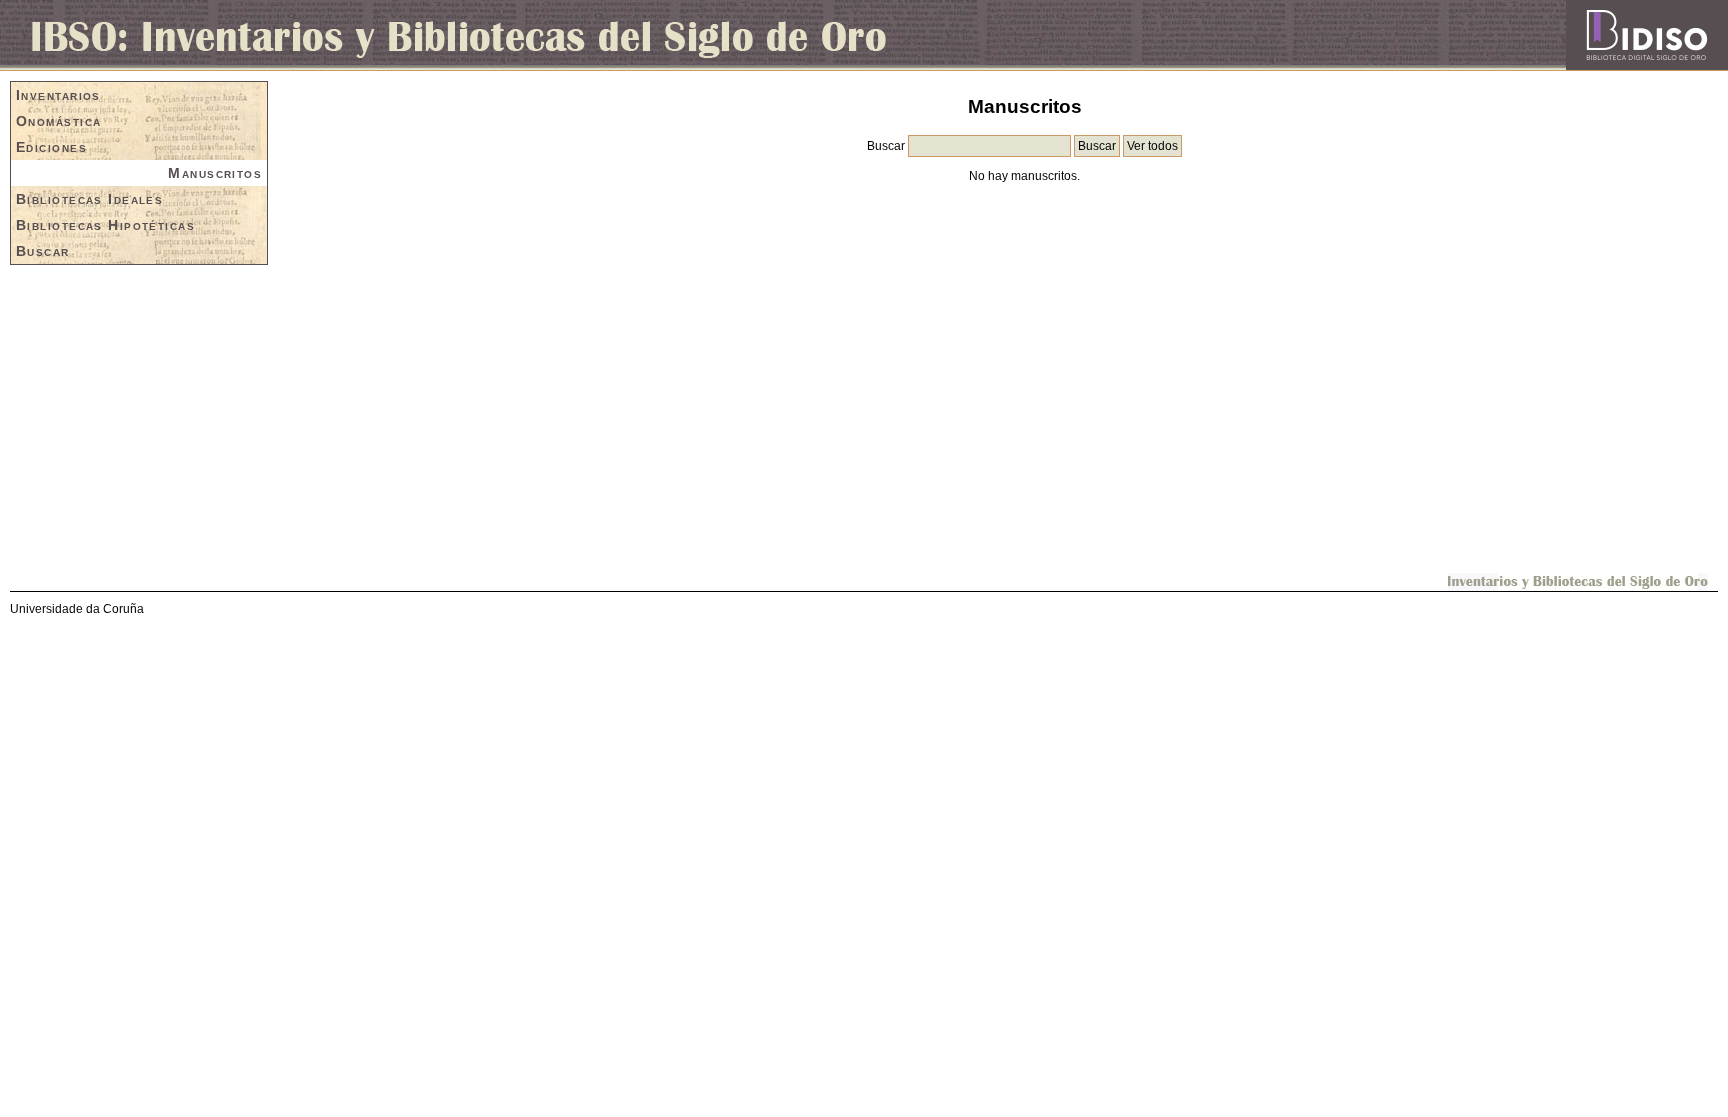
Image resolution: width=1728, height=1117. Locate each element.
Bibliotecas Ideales (89, 199)
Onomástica (58, 121)
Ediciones (51, 147)
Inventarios (58, 95)
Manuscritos (215, 173)
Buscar (43, 251)
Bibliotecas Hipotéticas (105, 225)
